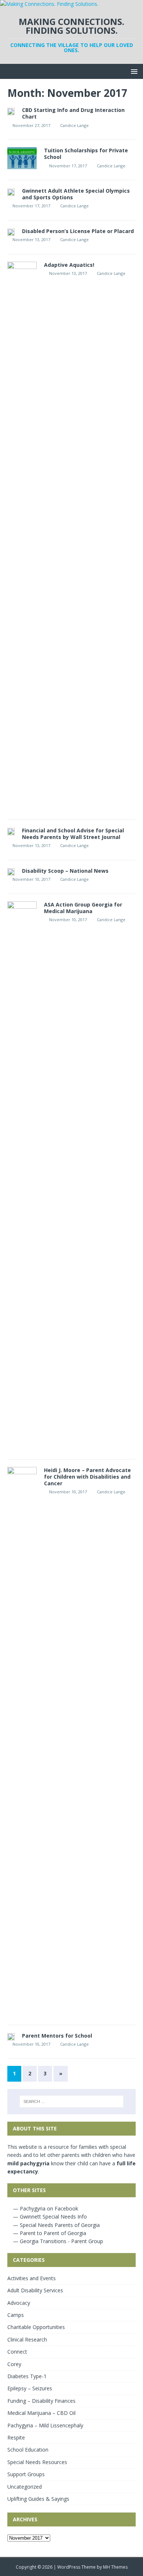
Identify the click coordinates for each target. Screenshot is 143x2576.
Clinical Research (27, 2339)
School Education (28, 2450)
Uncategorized (25, 2487)
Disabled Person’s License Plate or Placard (78, 231)
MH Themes (115, 2567)
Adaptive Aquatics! (69, 265)
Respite (16, 2437)
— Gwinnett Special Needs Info (49, 2217)
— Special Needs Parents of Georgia (56, 2225)
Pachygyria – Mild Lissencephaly (45, 2425)
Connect (17, 2352)
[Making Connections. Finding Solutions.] (49, 4)
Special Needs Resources (37, 2462)
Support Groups (26, 2474)
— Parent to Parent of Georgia (49, 2233)
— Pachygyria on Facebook (45, 2208)
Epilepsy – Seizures (30, 2388)
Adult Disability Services (35, 2290)
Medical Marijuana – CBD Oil (41, 2413)
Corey (14, 2364)
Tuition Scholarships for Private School (86, 154)
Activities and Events (32, 2278)
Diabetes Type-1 (27, 2376)
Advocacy (19, 2303)
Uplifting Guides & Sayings (38, 2499)
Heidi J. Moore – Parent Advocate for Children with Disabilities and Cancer (87, 1477)
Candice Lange (74, 125)
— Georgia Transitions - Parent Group (57, 2241)
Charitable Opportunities (36, 2327)
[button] (133, 71)
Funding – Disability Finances (41, 2401)
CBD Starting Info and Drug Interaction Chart (73, 113)
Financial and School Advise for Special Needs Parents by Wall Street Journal (73, 834)
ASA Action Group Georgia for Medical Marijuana (83, 908)
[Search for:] (72, 2101)
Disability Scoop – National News (65, 871)
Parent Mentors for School (57, 2036)
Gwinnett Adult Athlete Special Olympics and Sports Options (76, 194)
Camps (16, 2315)
